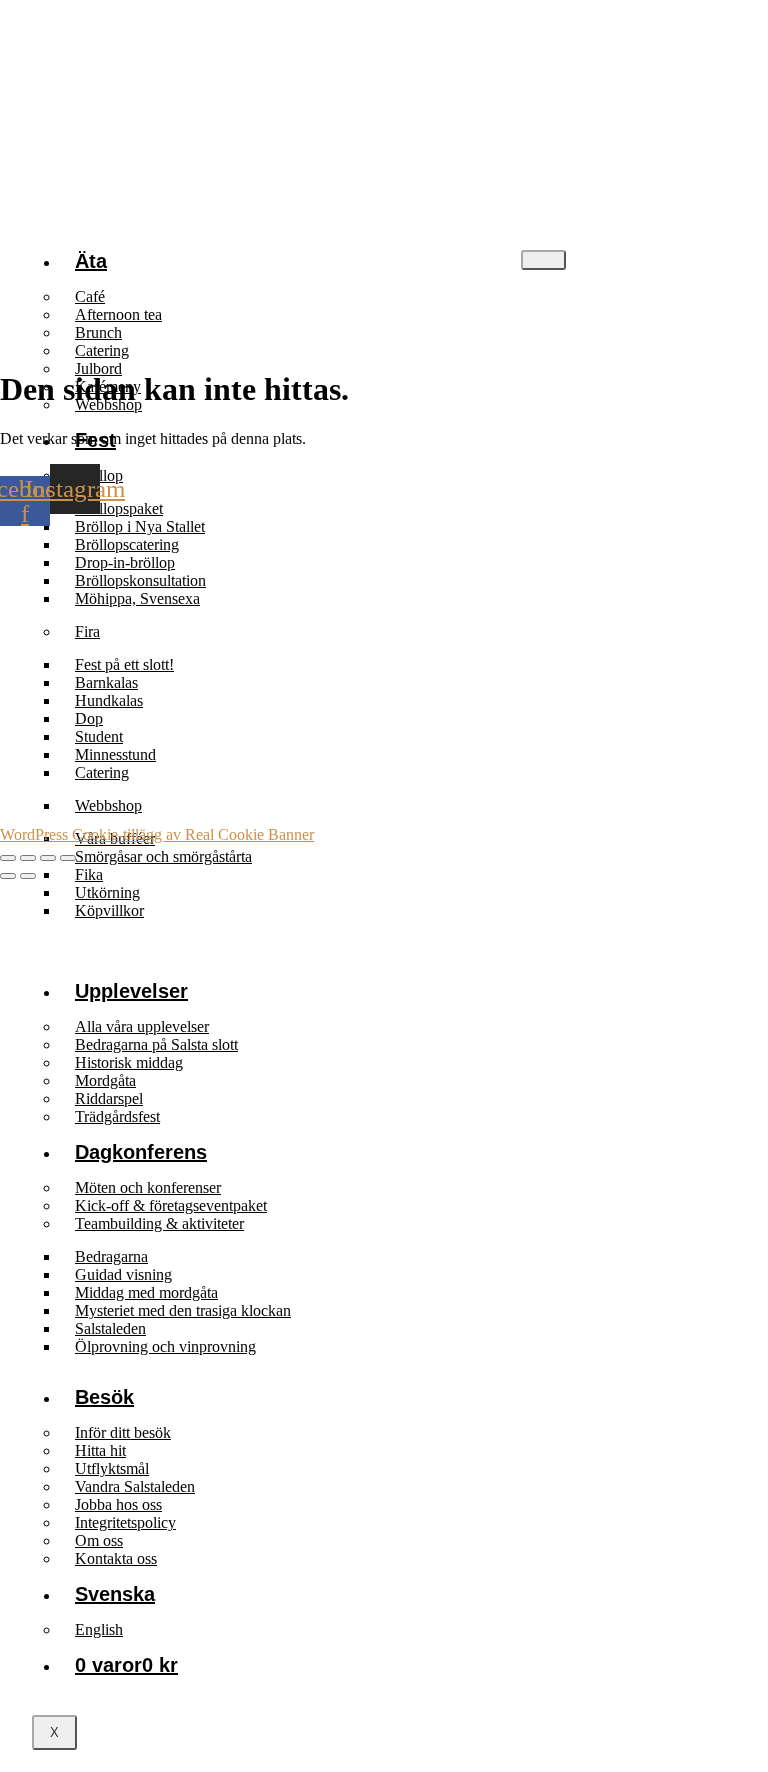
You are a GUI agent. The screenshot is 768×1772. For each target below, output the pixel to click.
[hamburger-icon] (543, 260)
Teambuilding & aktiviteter (159, 1223)
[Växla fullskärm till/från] (28, 858)
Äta (91, 261)
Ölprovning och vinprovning (165, 1346)
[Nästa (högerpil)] (28, 876)
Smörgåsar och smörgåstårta (163, 856)
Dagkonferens (141, 1152)
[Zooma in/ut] (8, 858)
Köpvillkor (109, 910)
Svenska (115, 1594)
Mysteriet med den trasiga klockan (183, 1310)
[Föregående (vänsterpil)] (8, 876)
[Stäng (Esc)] (68, 858)
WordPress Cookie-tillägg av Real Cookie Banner (157, 834)
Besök (104, 1397)
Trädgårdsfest (117, 1116)
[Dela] (48, 858)
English (99, 1629)
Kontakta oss (116, 1558)
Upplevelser (131, 991)
